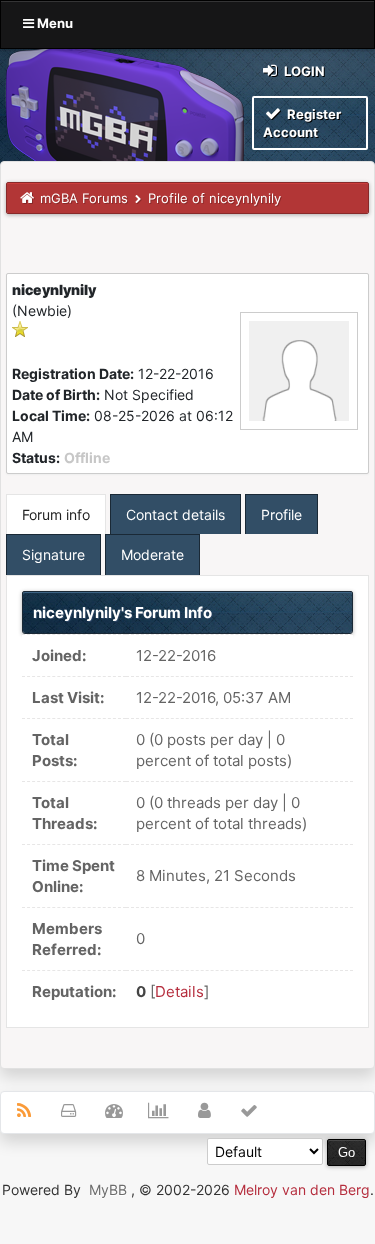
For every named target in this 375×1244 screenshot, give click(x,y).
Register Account (302, 123)
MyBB (108, 1189)
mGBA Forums (84, 198)
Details (179, 991)
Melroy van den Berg (302, 1189)
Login (303, 71)
